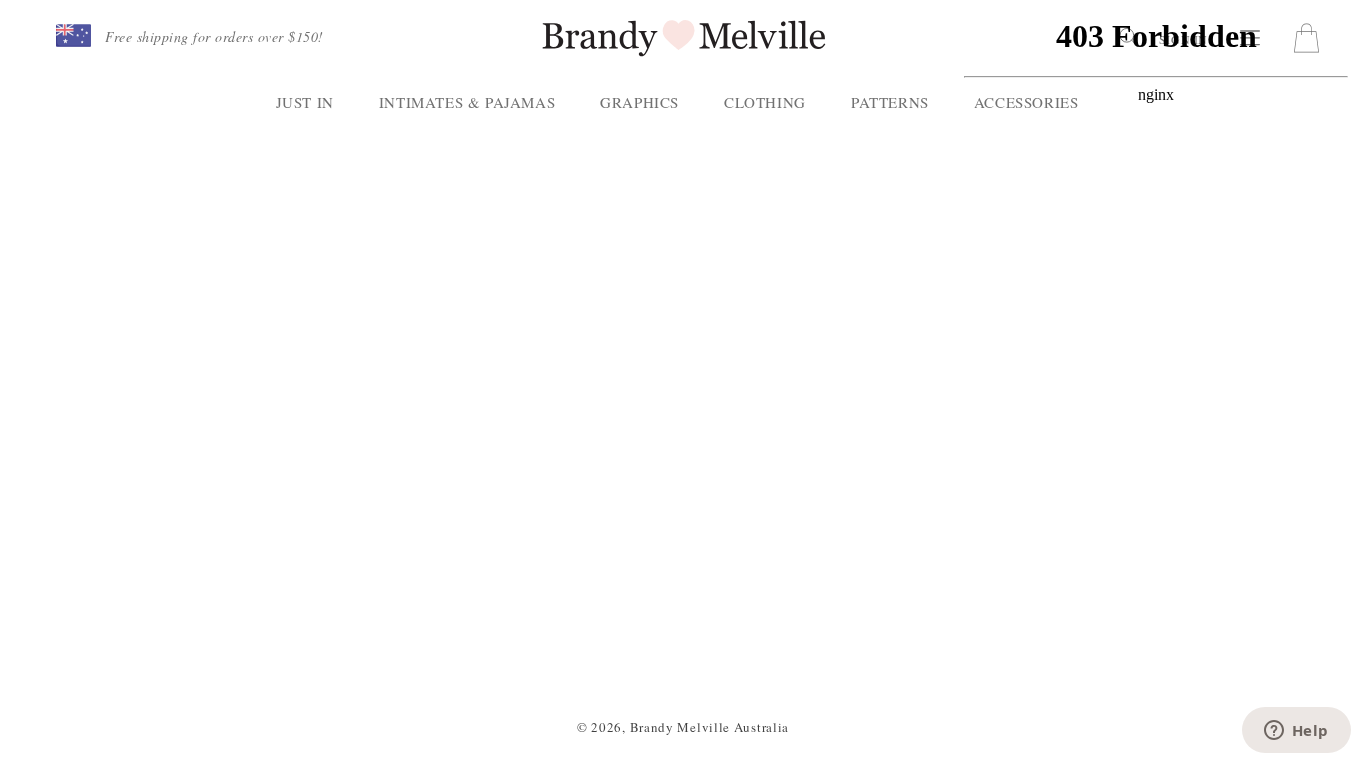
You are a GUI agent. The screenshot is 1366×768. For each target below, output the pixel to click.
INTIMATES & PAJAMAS (467, 102)
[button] (73, 37)
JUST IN (305, 102)
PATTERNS (890, 102)
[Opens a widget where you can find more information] (1296, 732)
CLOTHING (765, 102)
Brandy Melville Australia (710, 727)
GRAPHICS (639, 102)
